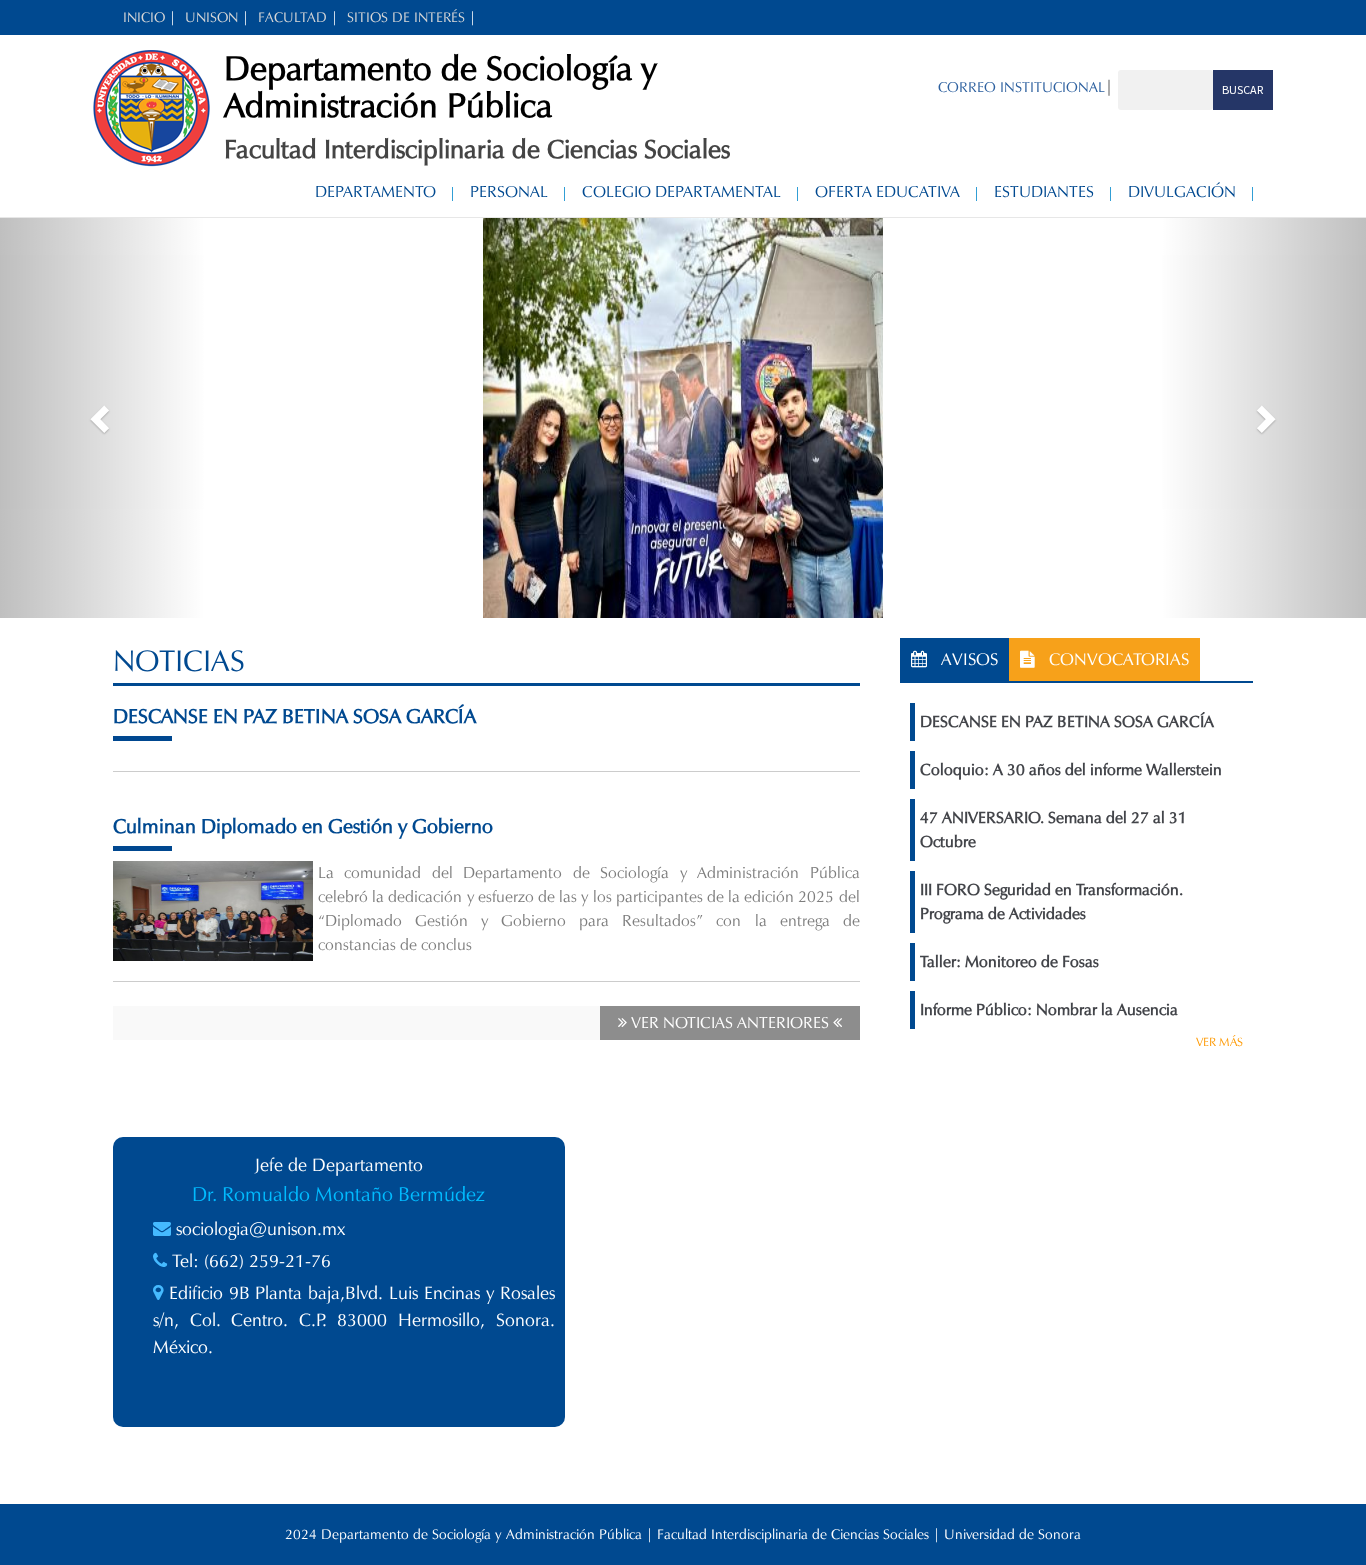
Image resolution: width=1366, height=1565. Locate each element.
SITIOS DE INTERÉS (406, 17)
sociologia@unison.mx (260, 1229)
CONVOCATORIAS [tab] (1112, 659)
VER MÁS (1219, 1041)
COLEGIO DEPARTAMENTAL (681, 191)
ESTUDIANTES (1044, 191)
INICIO (144, 17)
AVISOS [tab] (962, 659)
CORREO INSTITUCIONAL (1021, 87)
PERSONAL (509, 191)
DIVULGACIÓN (1182, 191)
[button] (102, 418)
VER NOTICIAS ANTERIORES (730, 1022)
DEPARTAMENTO (375, 191)
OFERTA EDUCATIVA (887, 191)
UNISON (211, 17)
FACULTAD (292, 17)
